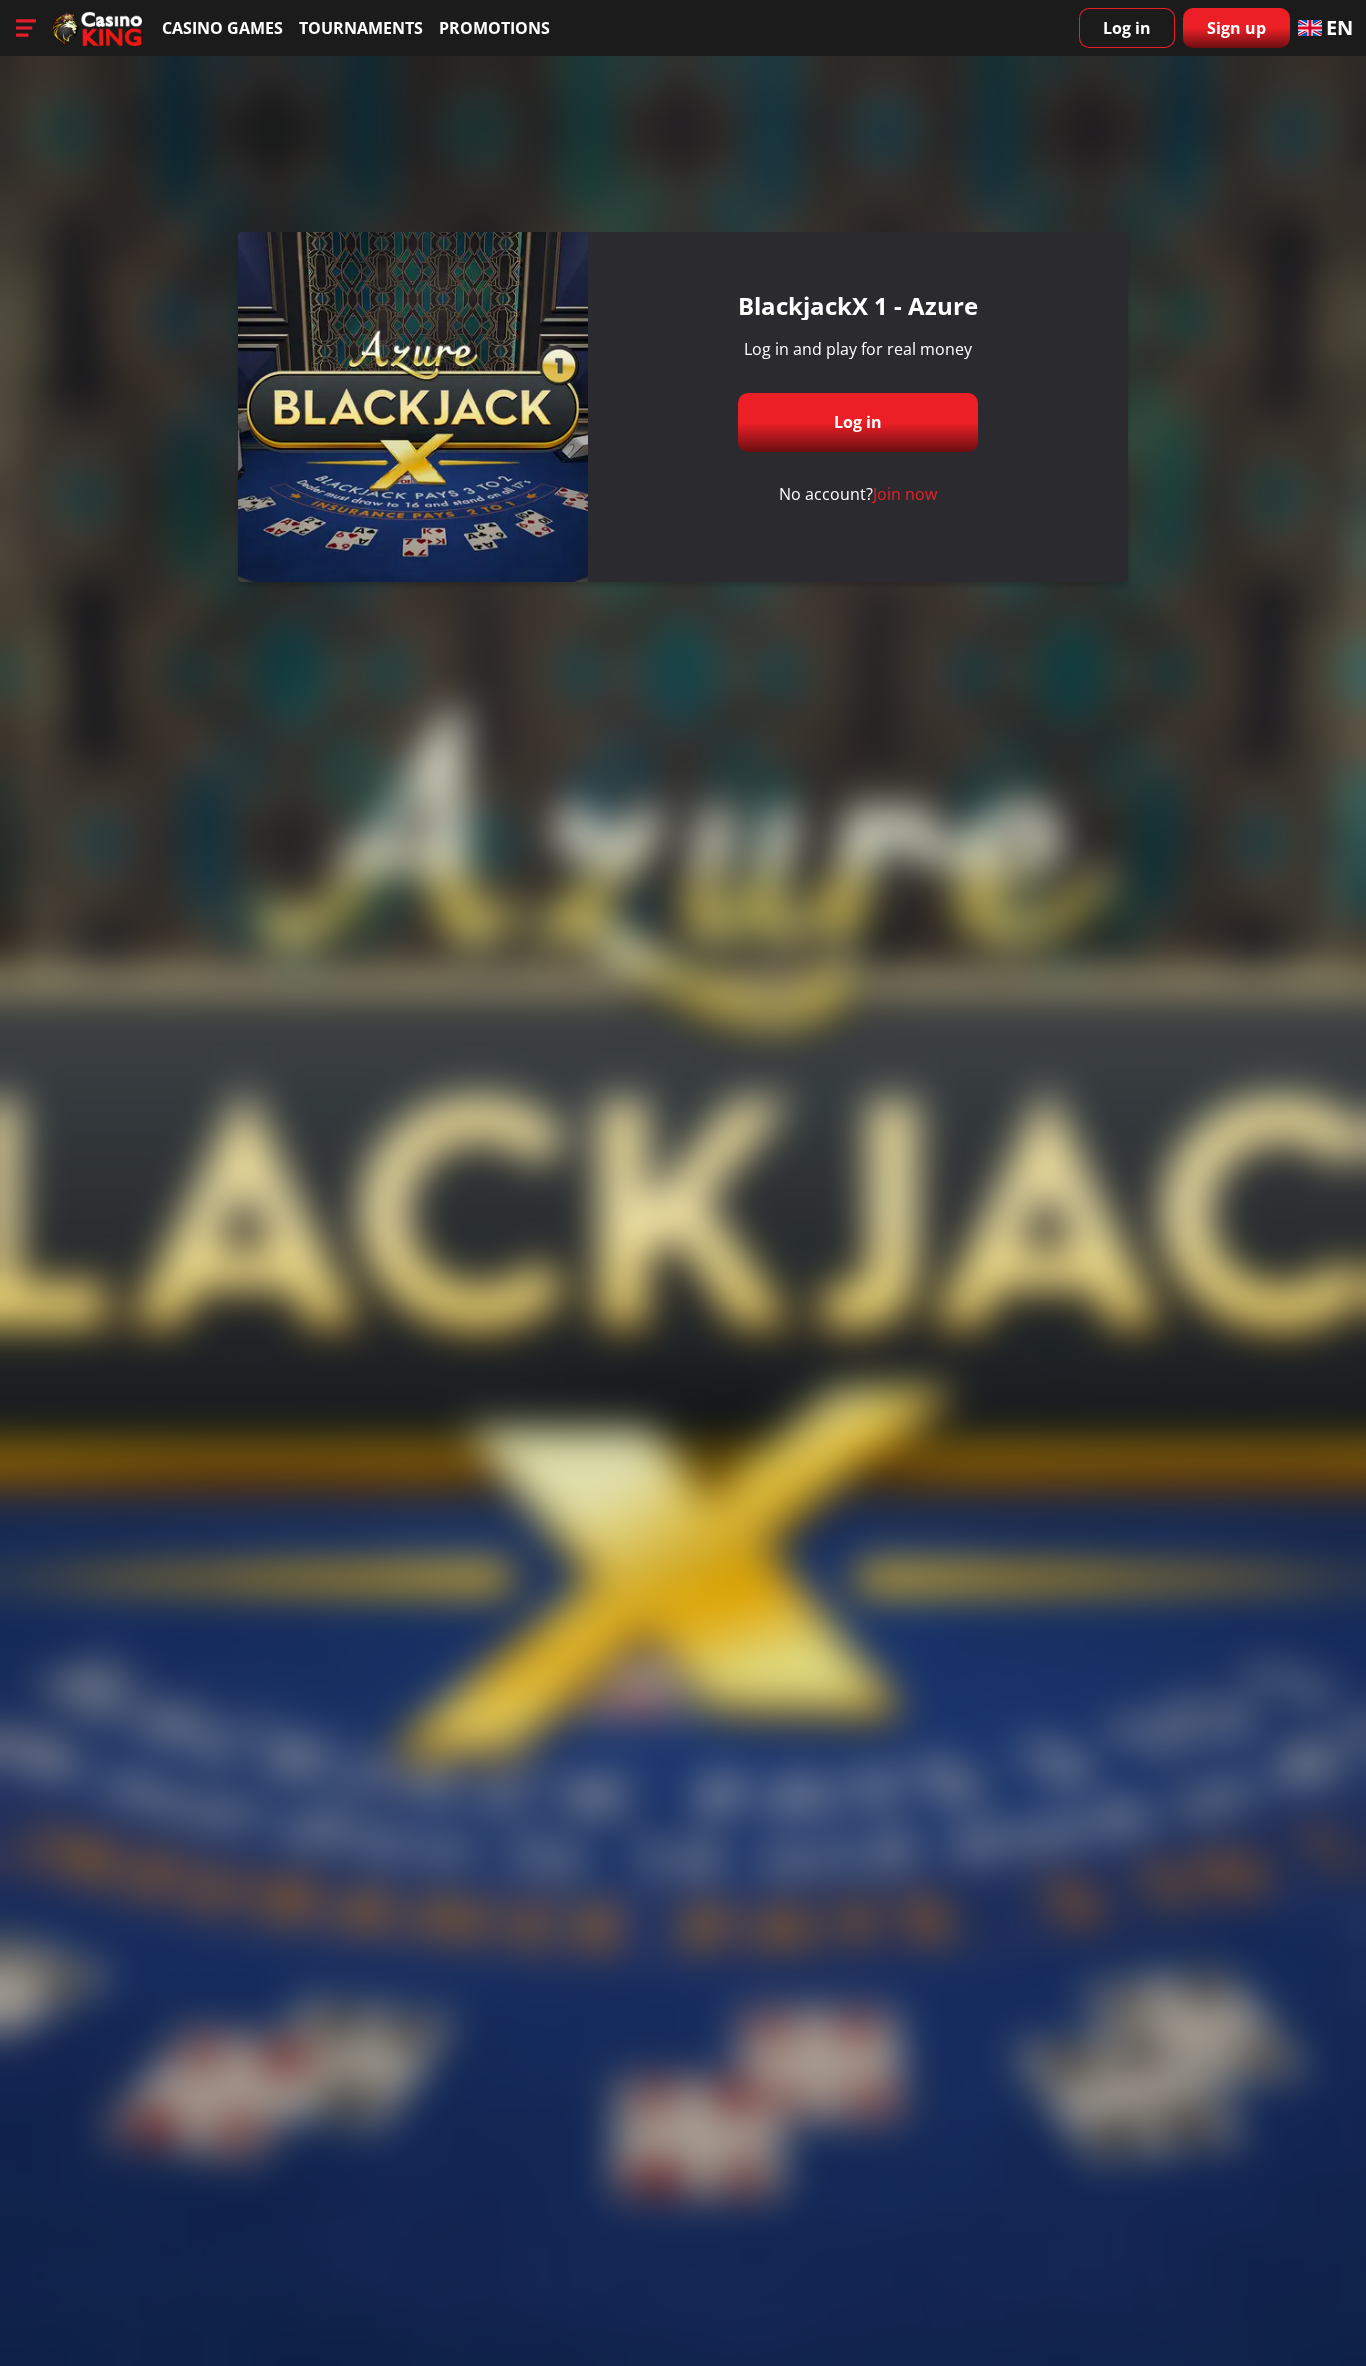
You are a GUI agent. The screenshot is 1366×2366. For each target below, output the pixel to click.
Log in (1127, 28)
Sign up (1236, 28)
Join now (905, 494)
